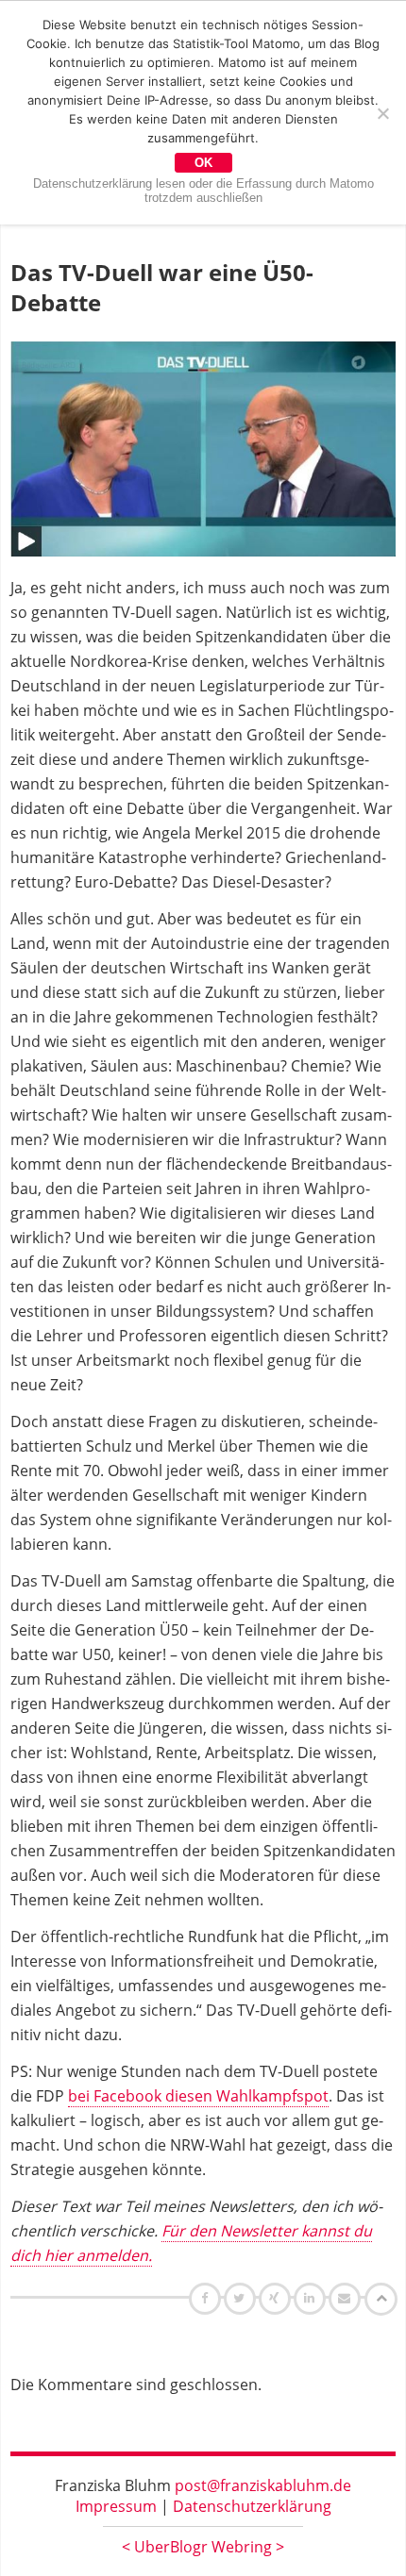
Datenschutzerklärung (252, 2506)
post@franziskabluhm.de (263, 2485)
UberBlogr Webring (203, 2547)
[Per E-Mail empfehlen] (347, 2298)
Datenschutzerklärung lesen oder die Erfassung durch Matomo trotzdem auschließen (203, 191)
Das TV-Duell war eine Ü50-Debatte (162, 287)
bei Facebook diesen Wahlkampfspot (198, 2096)
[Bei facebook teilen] (207, 2298)
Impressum (116, 2506)
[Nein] (382, 113)
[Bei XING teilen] (277, 2298)
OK (203, 163)
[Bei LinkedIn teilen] (312, 2298)
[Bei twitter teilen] (242, 2298)
